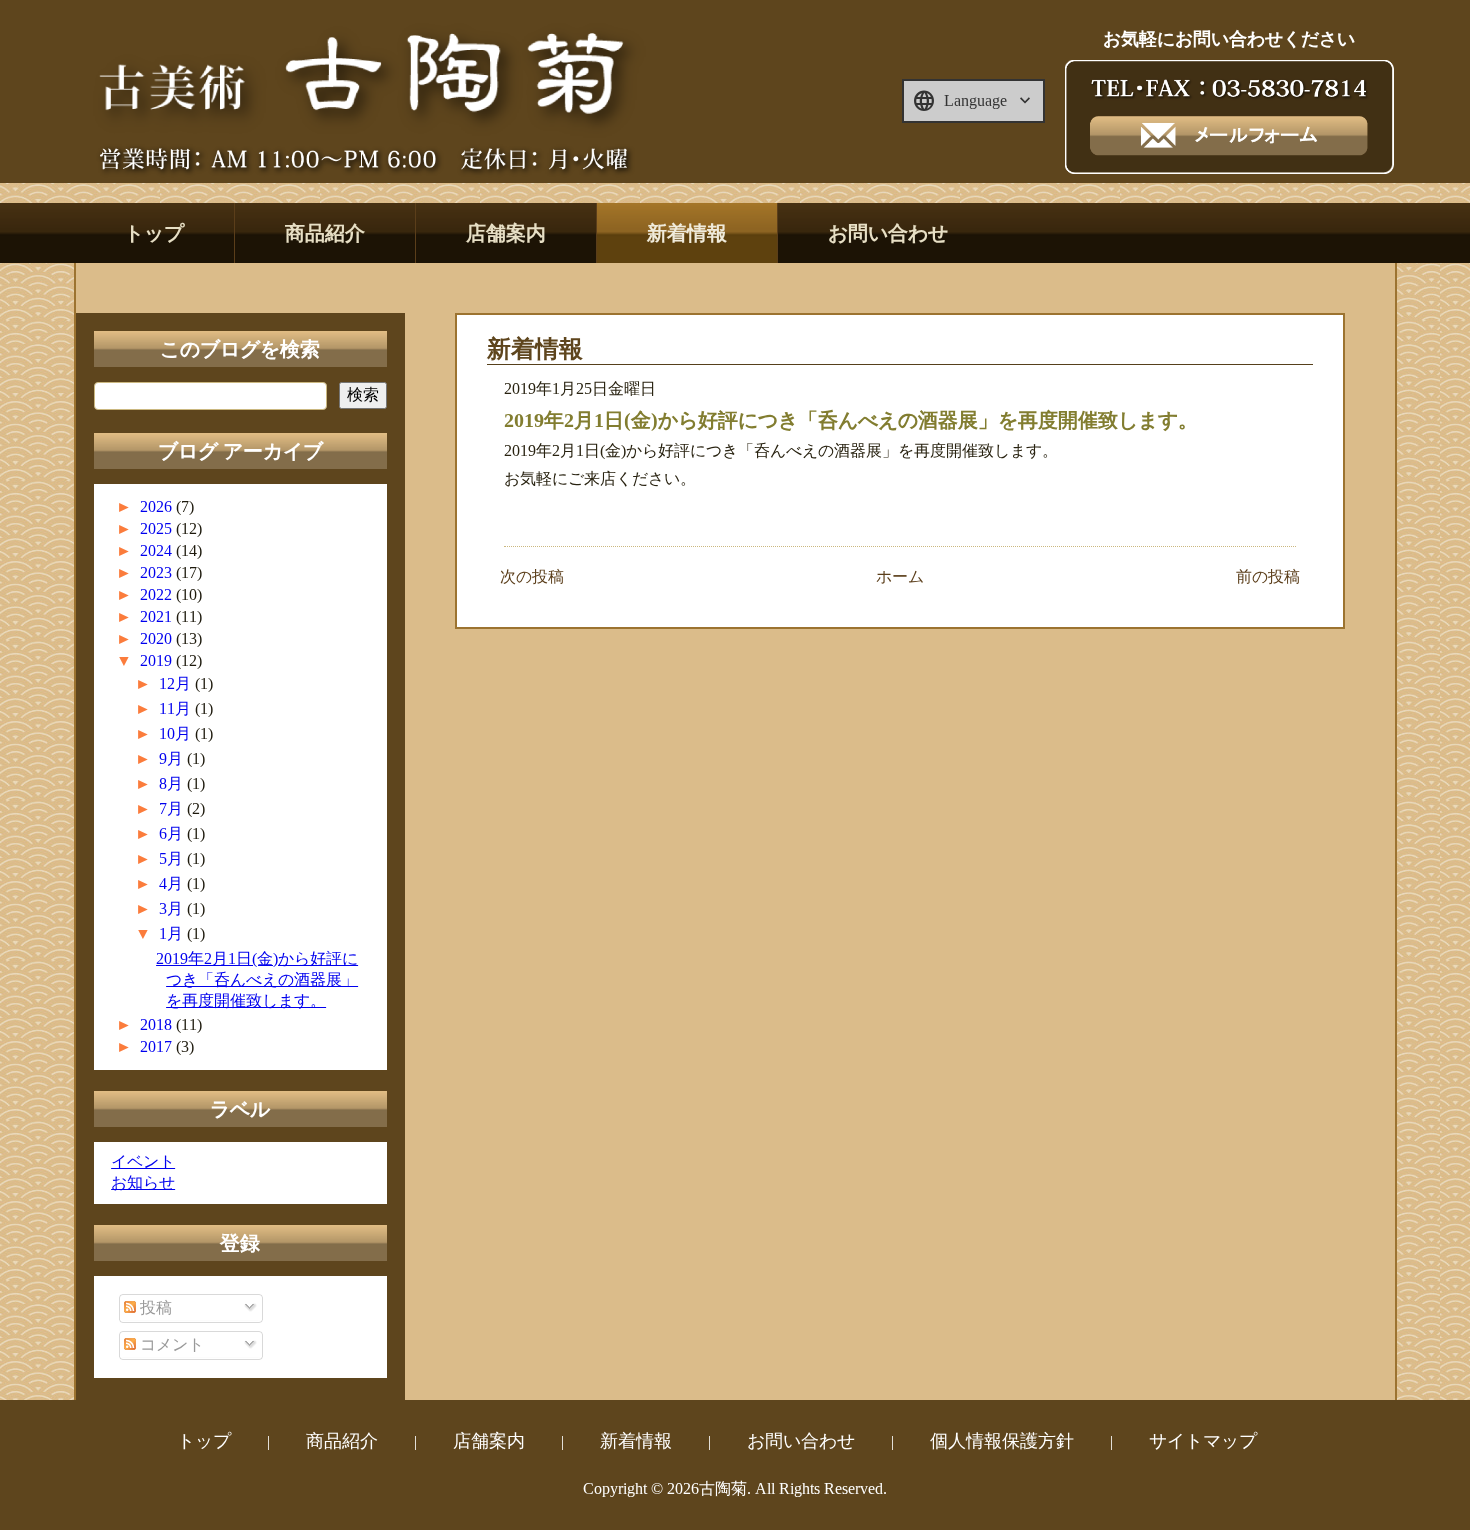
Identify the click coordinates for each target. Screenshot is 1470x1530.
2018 (158, 1024)
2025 (158, 528)
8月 (173, 783)
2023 (158, 572)
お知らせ (143, 1182)
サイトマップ (1203, 1441)
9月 (173, 758)
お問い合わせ (888, 233)
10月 (177, 733)
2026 (158, 506)
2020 (158, 638)
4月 (173, 883)
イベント (143, 1161)
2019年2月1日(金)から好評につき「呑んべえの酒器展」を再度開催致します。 (257, 979)
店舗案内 (506, 233)
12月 (177, 683)
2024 (158, 550)
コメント (170, 1344)
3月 (173, 908)
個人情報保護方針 (1002, 1441)
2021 (158, 616)
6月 (173, 833)
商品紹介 (325, 233)
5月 (173, 858)
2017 (158, 1046)
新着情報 (687, 233)
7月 (173, 808)
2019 (158, 660)
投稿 (154, 1307)
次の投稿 (532, 576)
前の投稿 (1268, 576)
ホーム (900, 576)
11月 (177, 708)
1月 (173, 933)
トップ (154, 233)
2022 (158, 594)
